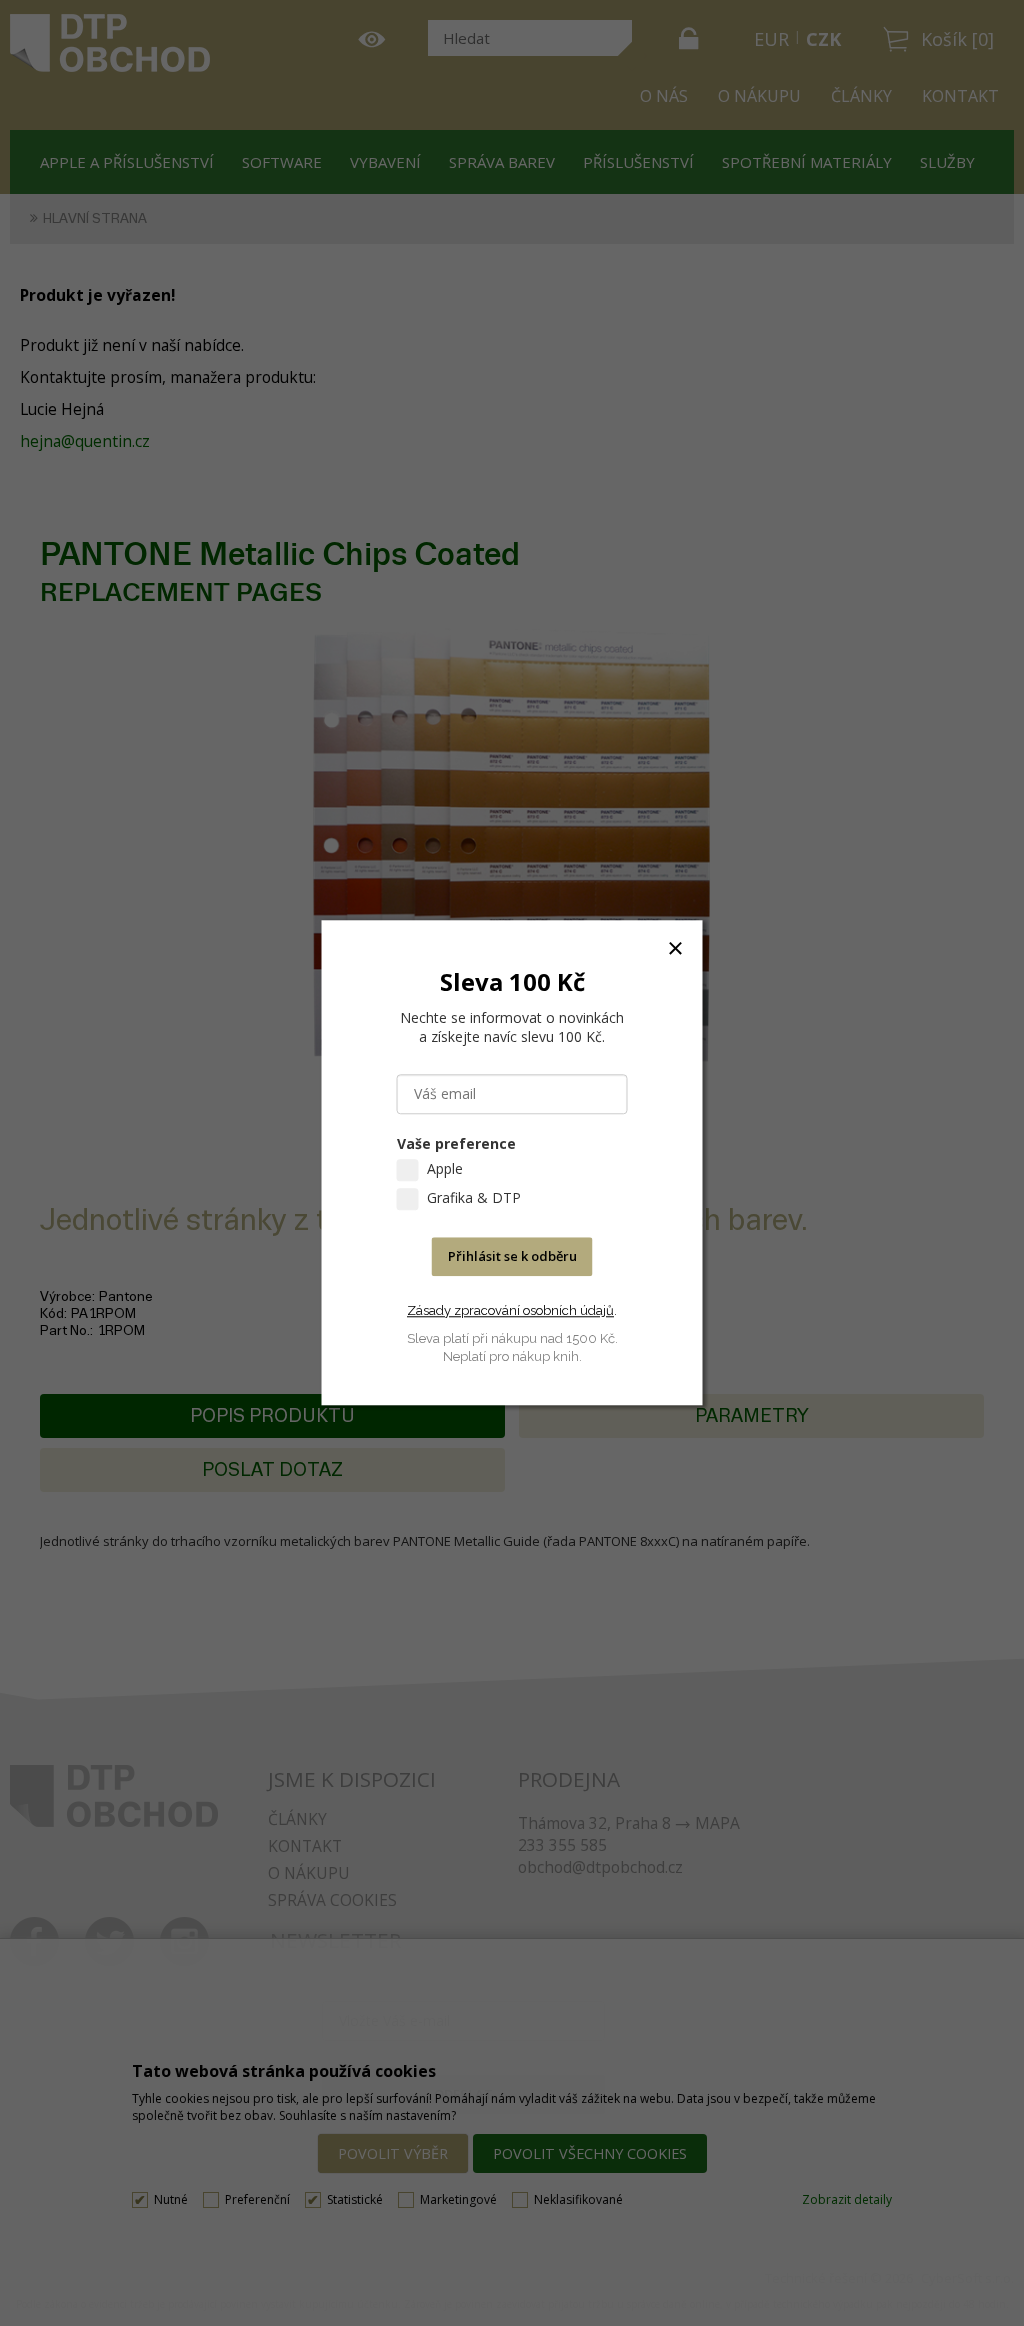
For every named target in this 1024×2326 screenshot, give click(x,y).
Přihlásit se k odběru (512, 1257)
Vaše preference (456, 1144)
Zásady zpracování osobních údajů (510, 1310)
